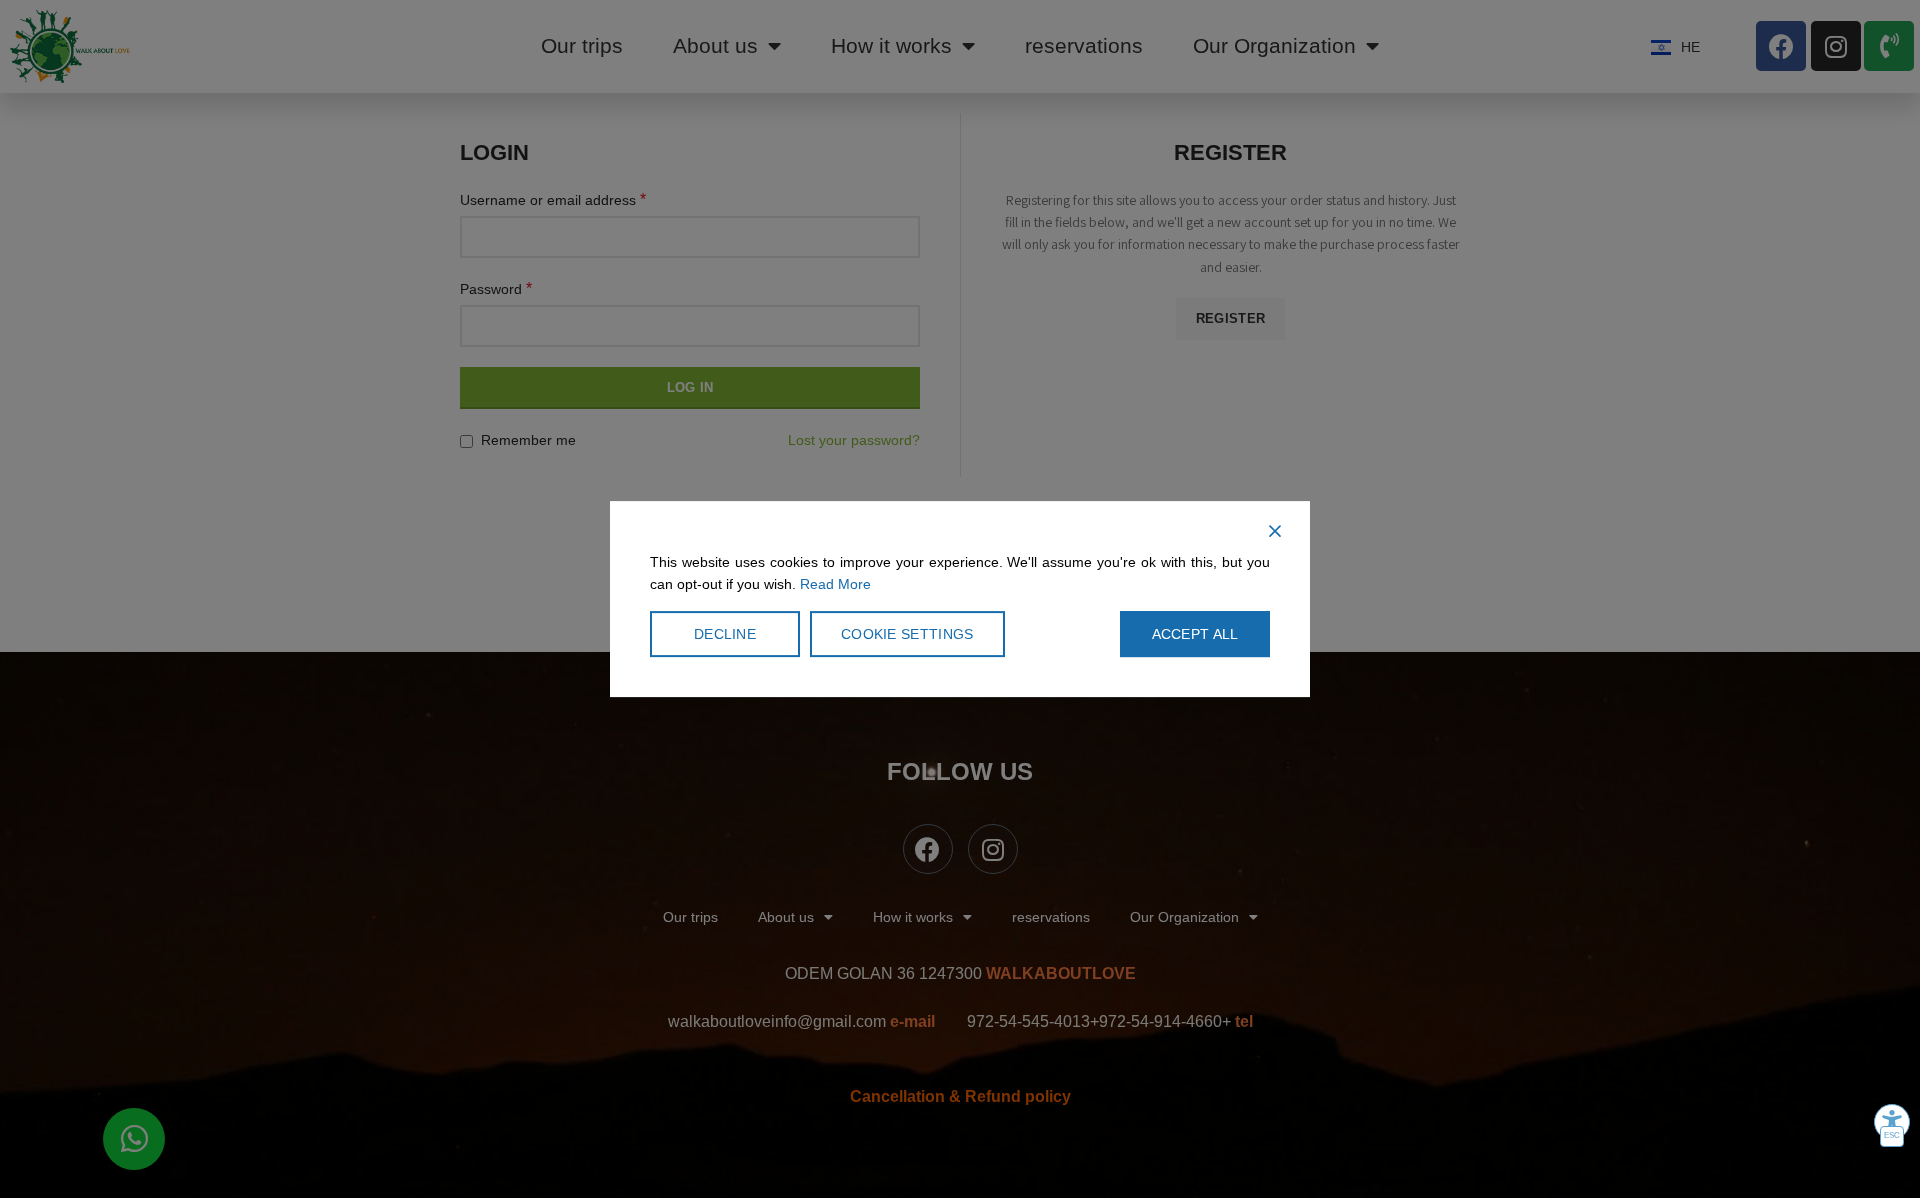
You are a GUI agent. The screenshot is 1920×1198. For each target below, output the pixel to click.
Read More (835, 585)
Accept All (1195, 634)
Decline (725, 634)
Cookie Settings (907, 634)
